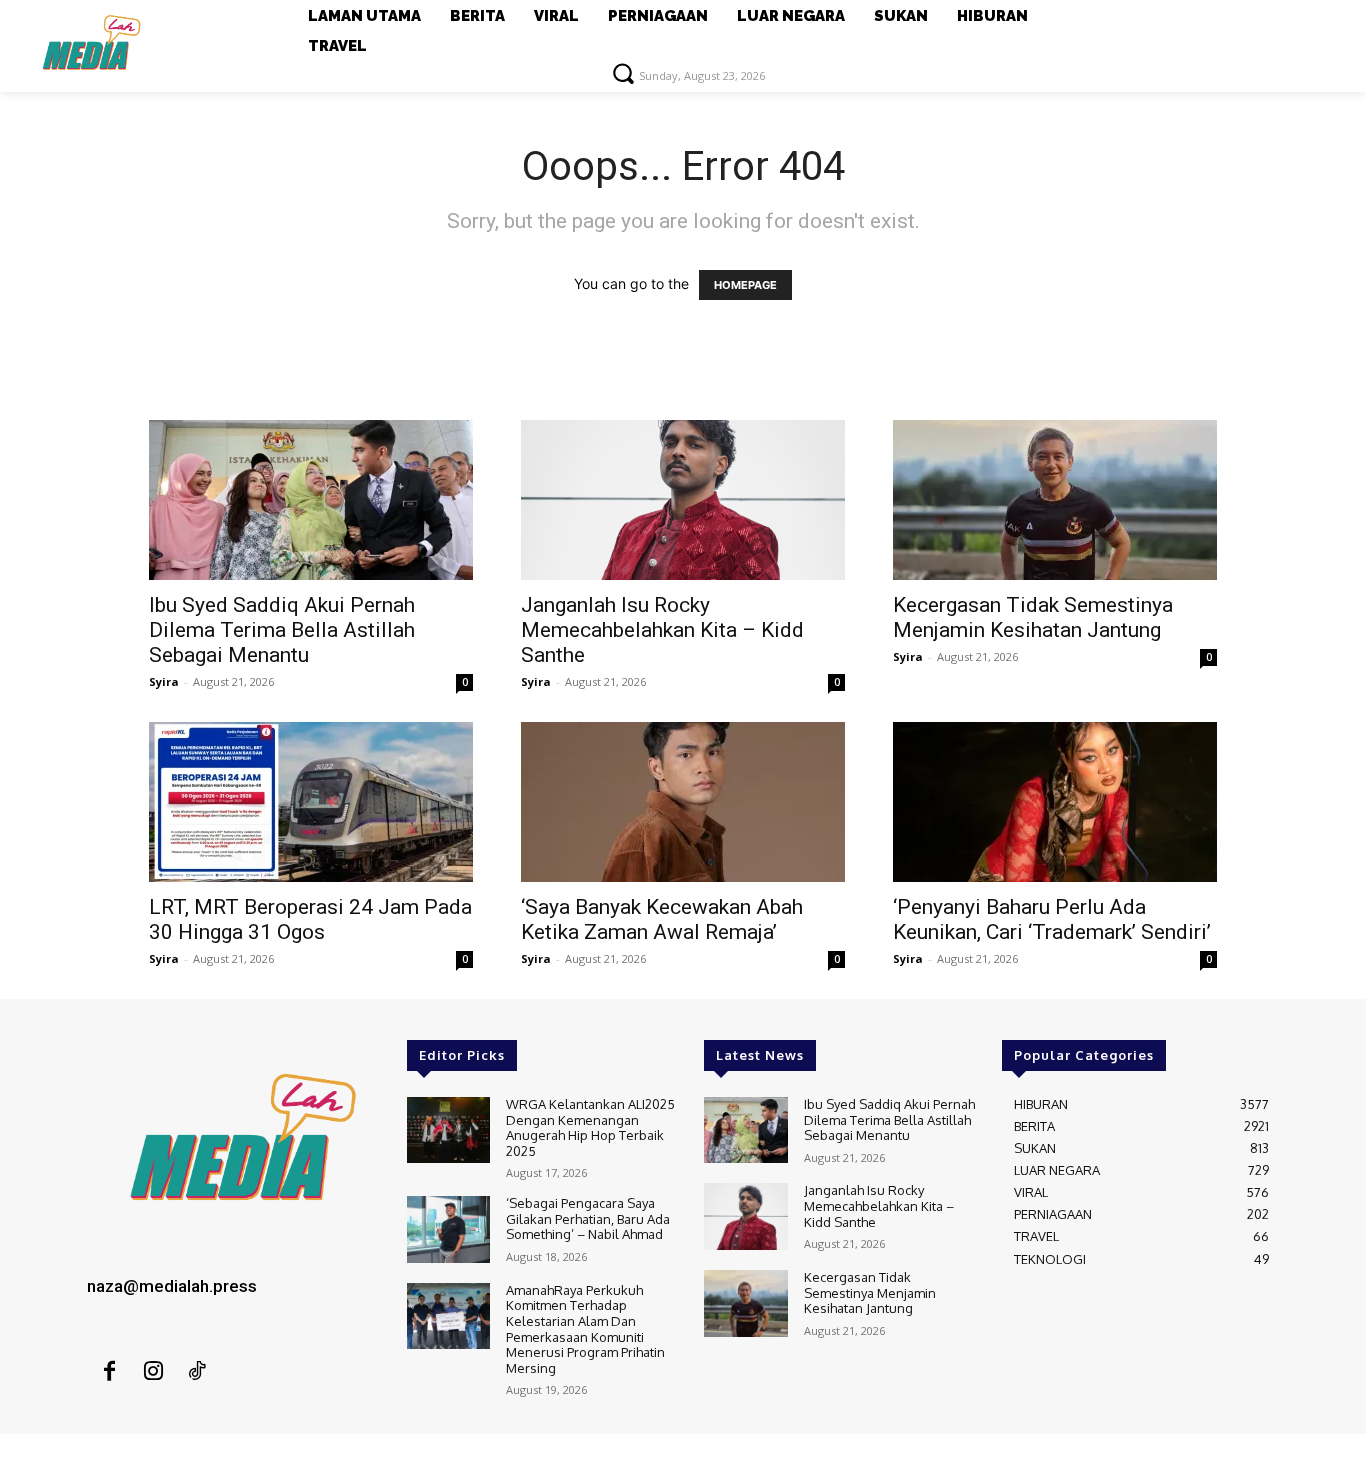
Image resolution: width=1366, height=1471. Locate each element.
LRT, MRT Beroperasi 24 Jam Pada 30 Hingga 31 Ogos (310, 919)
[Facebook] (109, 1372)
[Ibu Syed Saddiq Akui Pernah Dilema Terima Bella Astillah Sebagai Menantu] (311, 500)
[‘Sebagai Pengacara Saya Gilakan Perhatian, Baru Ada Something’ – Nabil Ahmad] (448, 1229)
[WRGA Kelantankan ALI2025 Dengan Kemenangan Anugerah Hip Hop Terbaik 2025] (448, 1130)
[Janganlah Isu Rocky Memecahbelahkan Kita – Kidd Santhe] (683, 500)
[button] (623, 73)
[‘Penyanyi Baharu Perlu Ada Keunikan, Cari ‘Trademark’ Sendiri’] (1055, 802)
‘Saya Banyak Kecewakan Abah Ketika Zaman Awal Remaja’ (662, 919)
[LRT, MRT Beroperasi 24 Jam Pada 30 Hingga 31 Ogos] (311, 802)
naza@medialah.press (172, 1286)
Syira (164, 681)
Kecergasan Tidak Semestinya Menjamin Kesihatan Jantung (1033, 617)
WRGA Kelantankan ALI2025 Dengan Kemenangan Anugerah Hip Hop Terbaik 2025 (590, 1127)
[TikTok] (197, 1372)
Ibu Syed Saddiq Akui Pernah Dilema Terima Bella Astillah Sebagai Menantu (282, 630)
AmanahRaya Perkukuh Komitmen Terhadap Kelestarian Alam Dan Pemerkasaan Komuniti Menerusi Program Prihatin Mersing (585, 1329)
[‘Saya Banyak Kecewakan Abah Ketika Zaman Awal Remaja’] (683, 802)
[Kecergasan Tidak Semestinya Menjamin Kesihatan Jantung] (1055, 500)
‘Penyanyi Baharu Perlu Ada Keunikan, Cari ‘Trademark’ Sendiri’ (1052, 919)
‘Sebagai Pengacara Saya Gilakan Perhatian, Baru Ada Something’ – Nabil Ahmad (588, 1218)
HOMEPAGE (745, 285)
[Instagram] (153, 1372)
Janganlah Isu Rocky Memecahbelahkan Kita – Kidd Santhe (662, 630)
